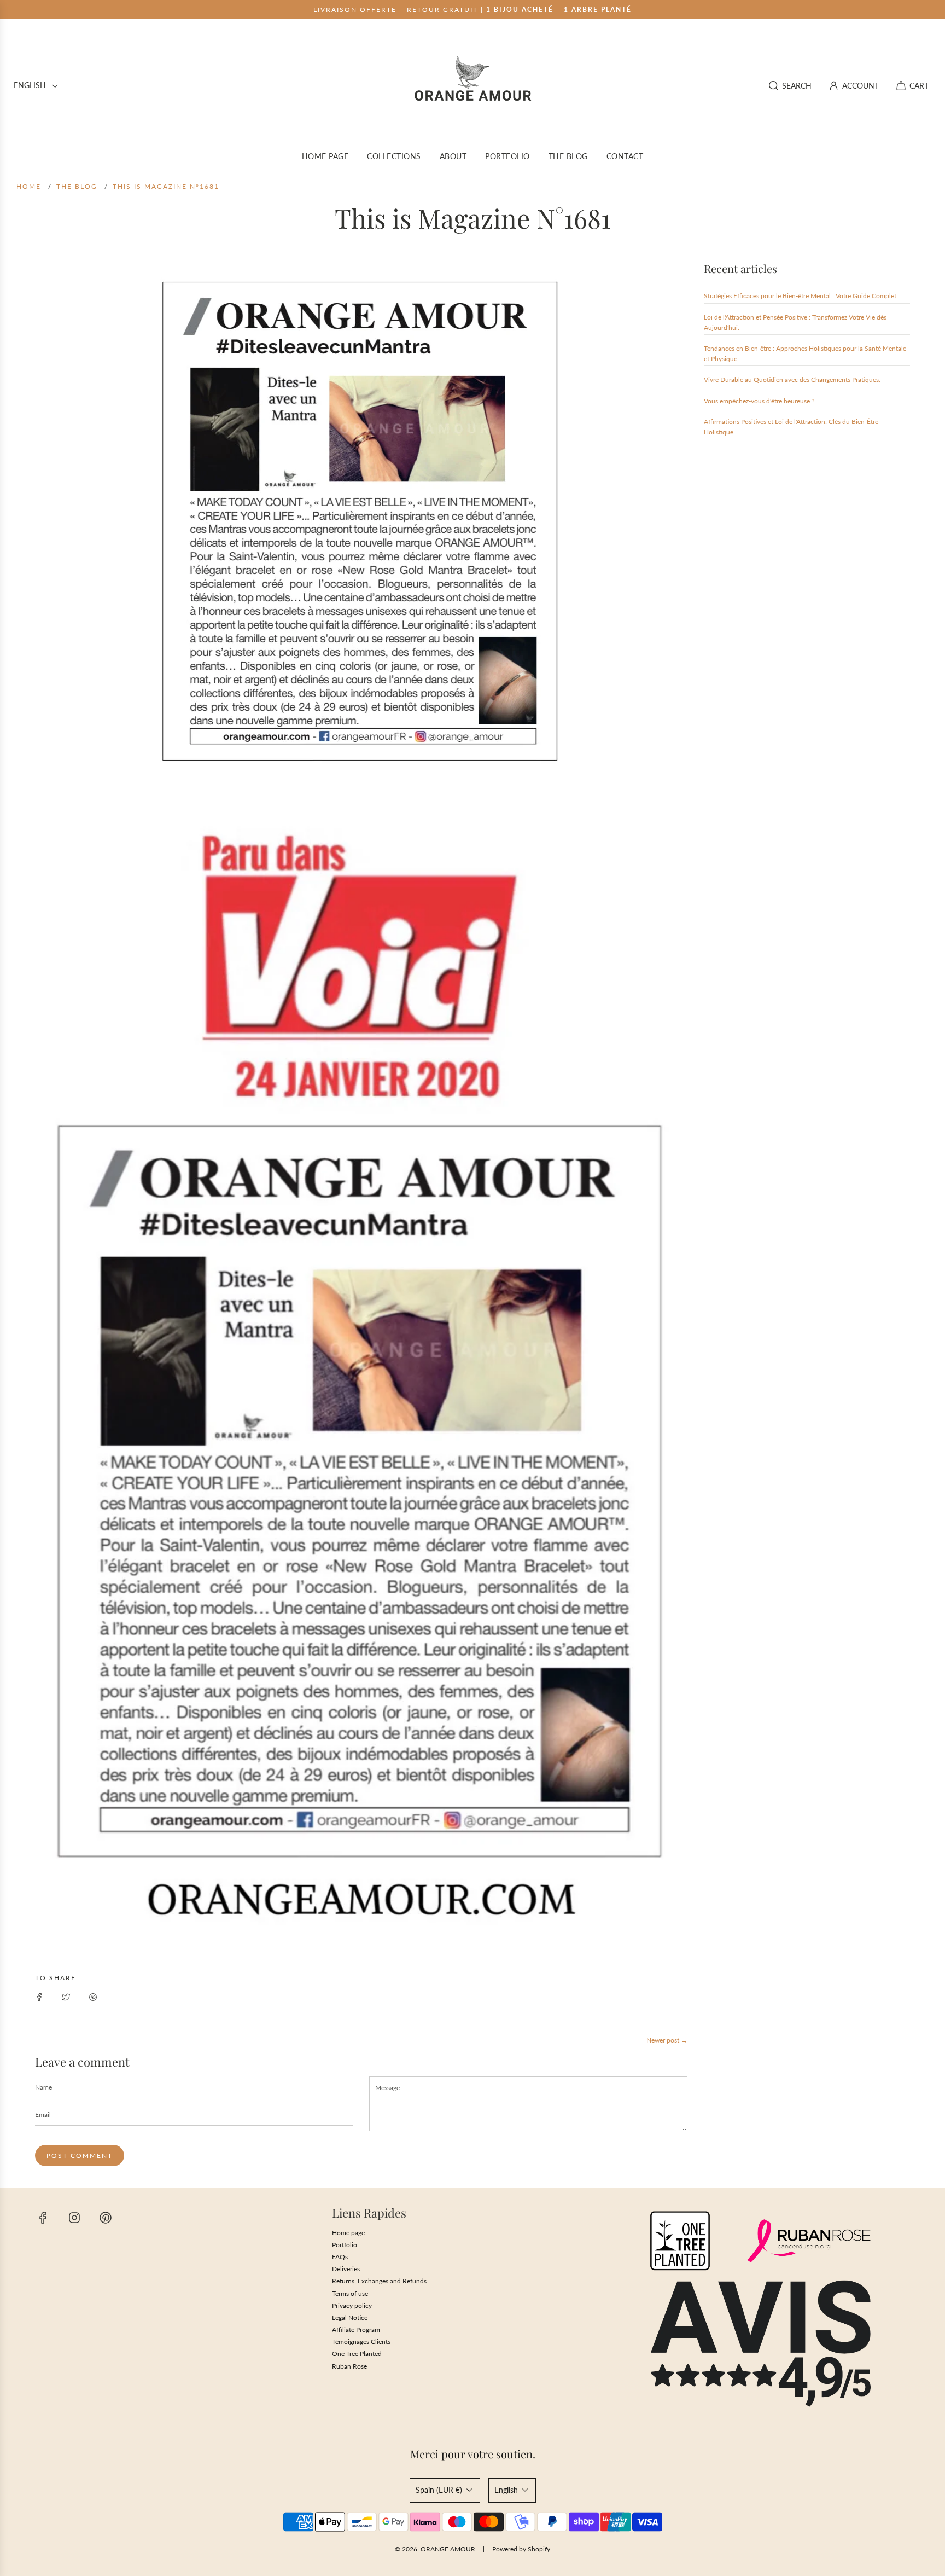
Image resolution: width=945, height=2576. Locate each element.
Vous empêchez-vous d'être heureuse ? (759, 401)
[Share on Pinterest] (93, 1996)
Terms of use (350, 2293)
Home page (348, 2233)
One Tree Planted (357, 2354)
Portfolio (345, 2245)
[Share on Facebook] (39, 1996)
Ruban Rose (349, 2366)
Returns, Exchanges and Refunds (379, 2281)
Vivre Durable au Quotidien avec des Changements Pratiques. (792, 379)
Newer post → (667, 2040)
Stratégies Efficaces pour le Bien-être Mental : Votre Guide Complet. (801, 296)
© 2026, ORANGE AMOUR (435, 2549)
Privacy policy (352, 2305)
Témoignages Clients (361, 2342)
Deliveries (346, 2269)
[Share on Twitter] (66, 1996)
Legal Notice (350, 2317)
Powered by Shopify (521, 2549)
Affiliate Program (356, 2330)
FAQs (340, 2257)
